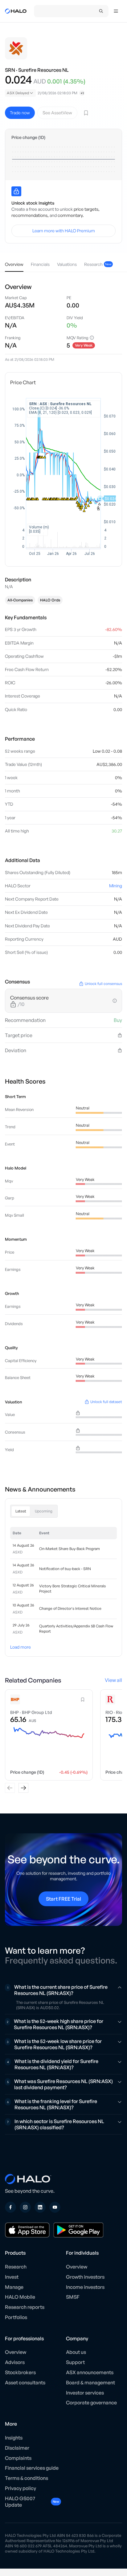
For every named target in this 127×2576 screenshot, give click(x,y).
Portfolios (16, 2317)
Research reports (25, 2307)
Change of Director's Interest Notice (70, 1608)
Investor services (85, 2393)
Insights (14, 2438)
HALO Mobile (20, 2297)
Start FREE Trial (63, 1899)
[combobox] (20, 93)
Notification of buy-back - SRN (65, 1569)
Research (16, 2267)
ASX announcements (90, 2372)
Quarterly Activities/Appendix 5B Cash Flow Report (76, 1629)
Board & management (90, 2383)
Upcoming (44, 1511)
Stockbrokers (20, 2372)
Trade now (20, 113)
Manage (14, 2287)
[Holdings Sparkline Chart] (63, 159)
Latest (21, 1511)
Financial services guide (32, 2468)
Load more (20, 1647)
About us (76, 2352)
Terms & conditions (27, 2478)
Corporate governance (91, 2403)
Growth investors (85, 2277)
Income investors (85, 2287)
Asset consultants (25, 2383)
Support (75, 2362)
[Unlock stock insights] (16, 191)
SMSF (73, 2297)
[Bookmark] (86, 113)
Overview (77, 2267)
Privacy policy (20, 2488)
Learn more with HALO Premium (64, 231)
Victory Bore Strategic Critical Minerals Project (72, 1589)
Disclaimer (17, 2448)
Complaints (18, 2458)
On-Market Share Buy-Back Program (70, 1549)
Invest (12, 2277)
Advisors (15, 2362)
